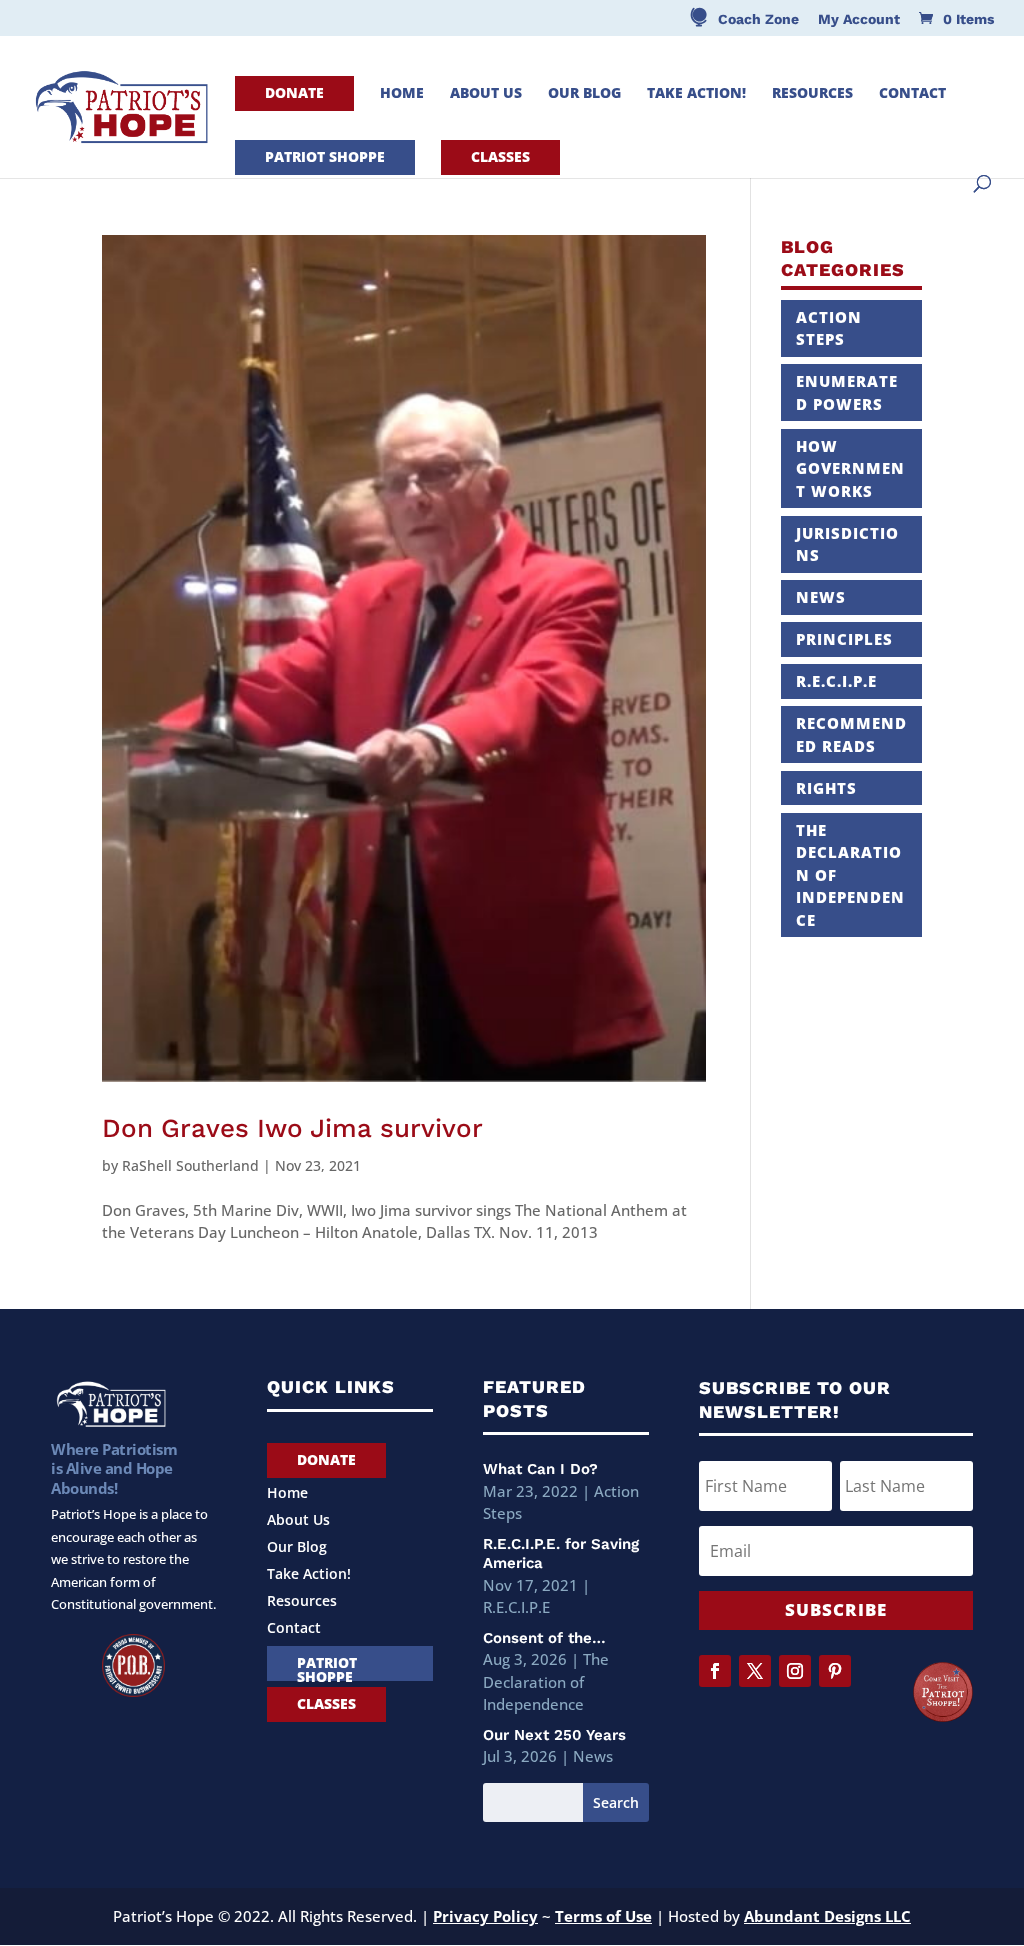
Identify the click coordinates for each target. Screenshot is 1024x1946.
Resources (812, 94)
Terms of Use (603, 1916)
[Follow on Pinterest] (835, 1671)
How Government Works (850, 468)
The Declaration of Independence (546, 1681)
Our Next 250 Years (554, 1735)
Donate (294, 92)
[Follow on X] (755, 1671)
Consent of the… (544, 1638)
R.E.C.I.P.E (836, 681)
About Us (486, 94)
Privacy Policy (485, 1916)
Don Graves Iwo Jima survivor (292, 1128)
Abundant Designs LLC (827, 1916)
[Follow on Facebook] (715, 1671)
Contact (912, 94)
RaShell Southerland (190, 1165)
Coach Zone (758, 19)
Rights (826, 788)
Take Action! (696, 94)
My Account (859, 19)
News (821, 597)
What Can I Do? (540, 1469)
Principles (844, 639)
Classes (500, 156)
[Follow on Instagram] (795, 1671)
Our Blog (584, 94)
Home (402, 94)
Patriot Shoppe (325, 156)
